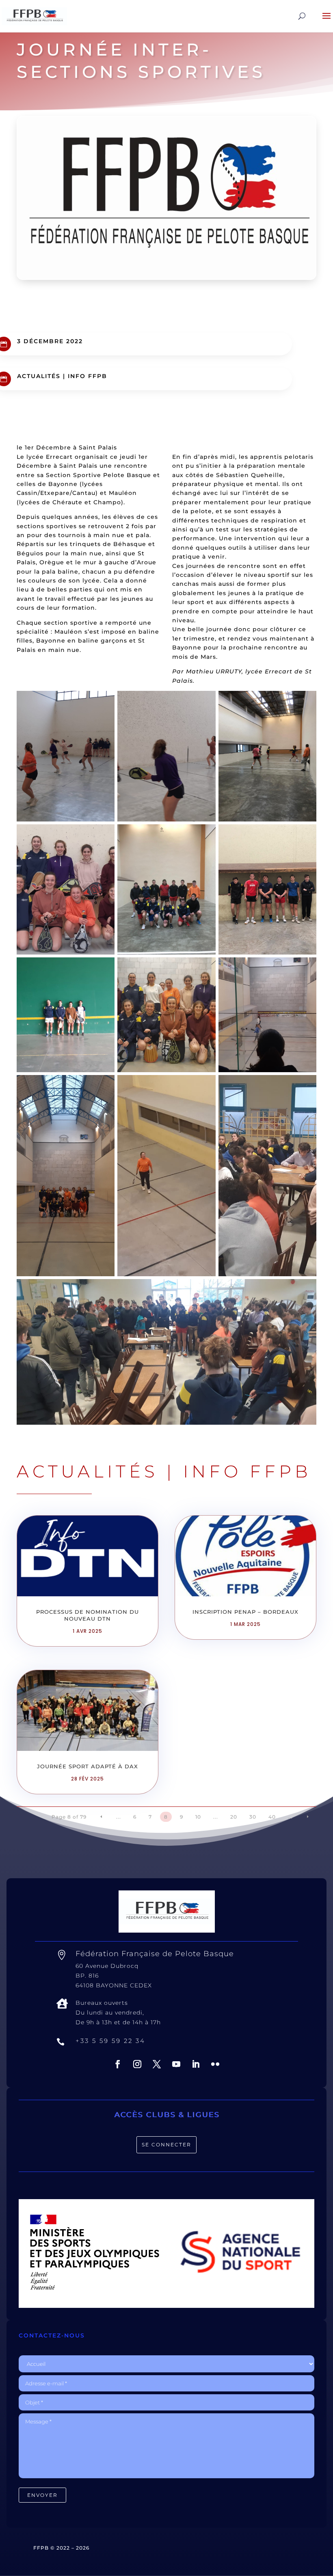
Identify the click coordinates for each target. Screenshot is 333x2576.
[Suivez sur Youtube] (176, 2064)
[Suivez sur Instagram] (137, 2064)
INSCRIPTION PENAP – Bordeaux (245, 1612)
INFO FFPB (88, 376)
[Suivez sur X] (157, 2064)
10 (198, 1817)
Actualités (39, 376)
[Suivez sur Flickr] (215, 2064)
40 (272, 1817)
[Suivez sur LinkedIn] (196, 2064)
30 (253, 1817)
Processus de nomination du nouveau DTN (88, 1615)
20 (234, 1817)
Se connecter (166, 2145)
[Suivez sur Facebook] (118, 2064)
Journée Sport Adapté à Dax (88, 1766)
